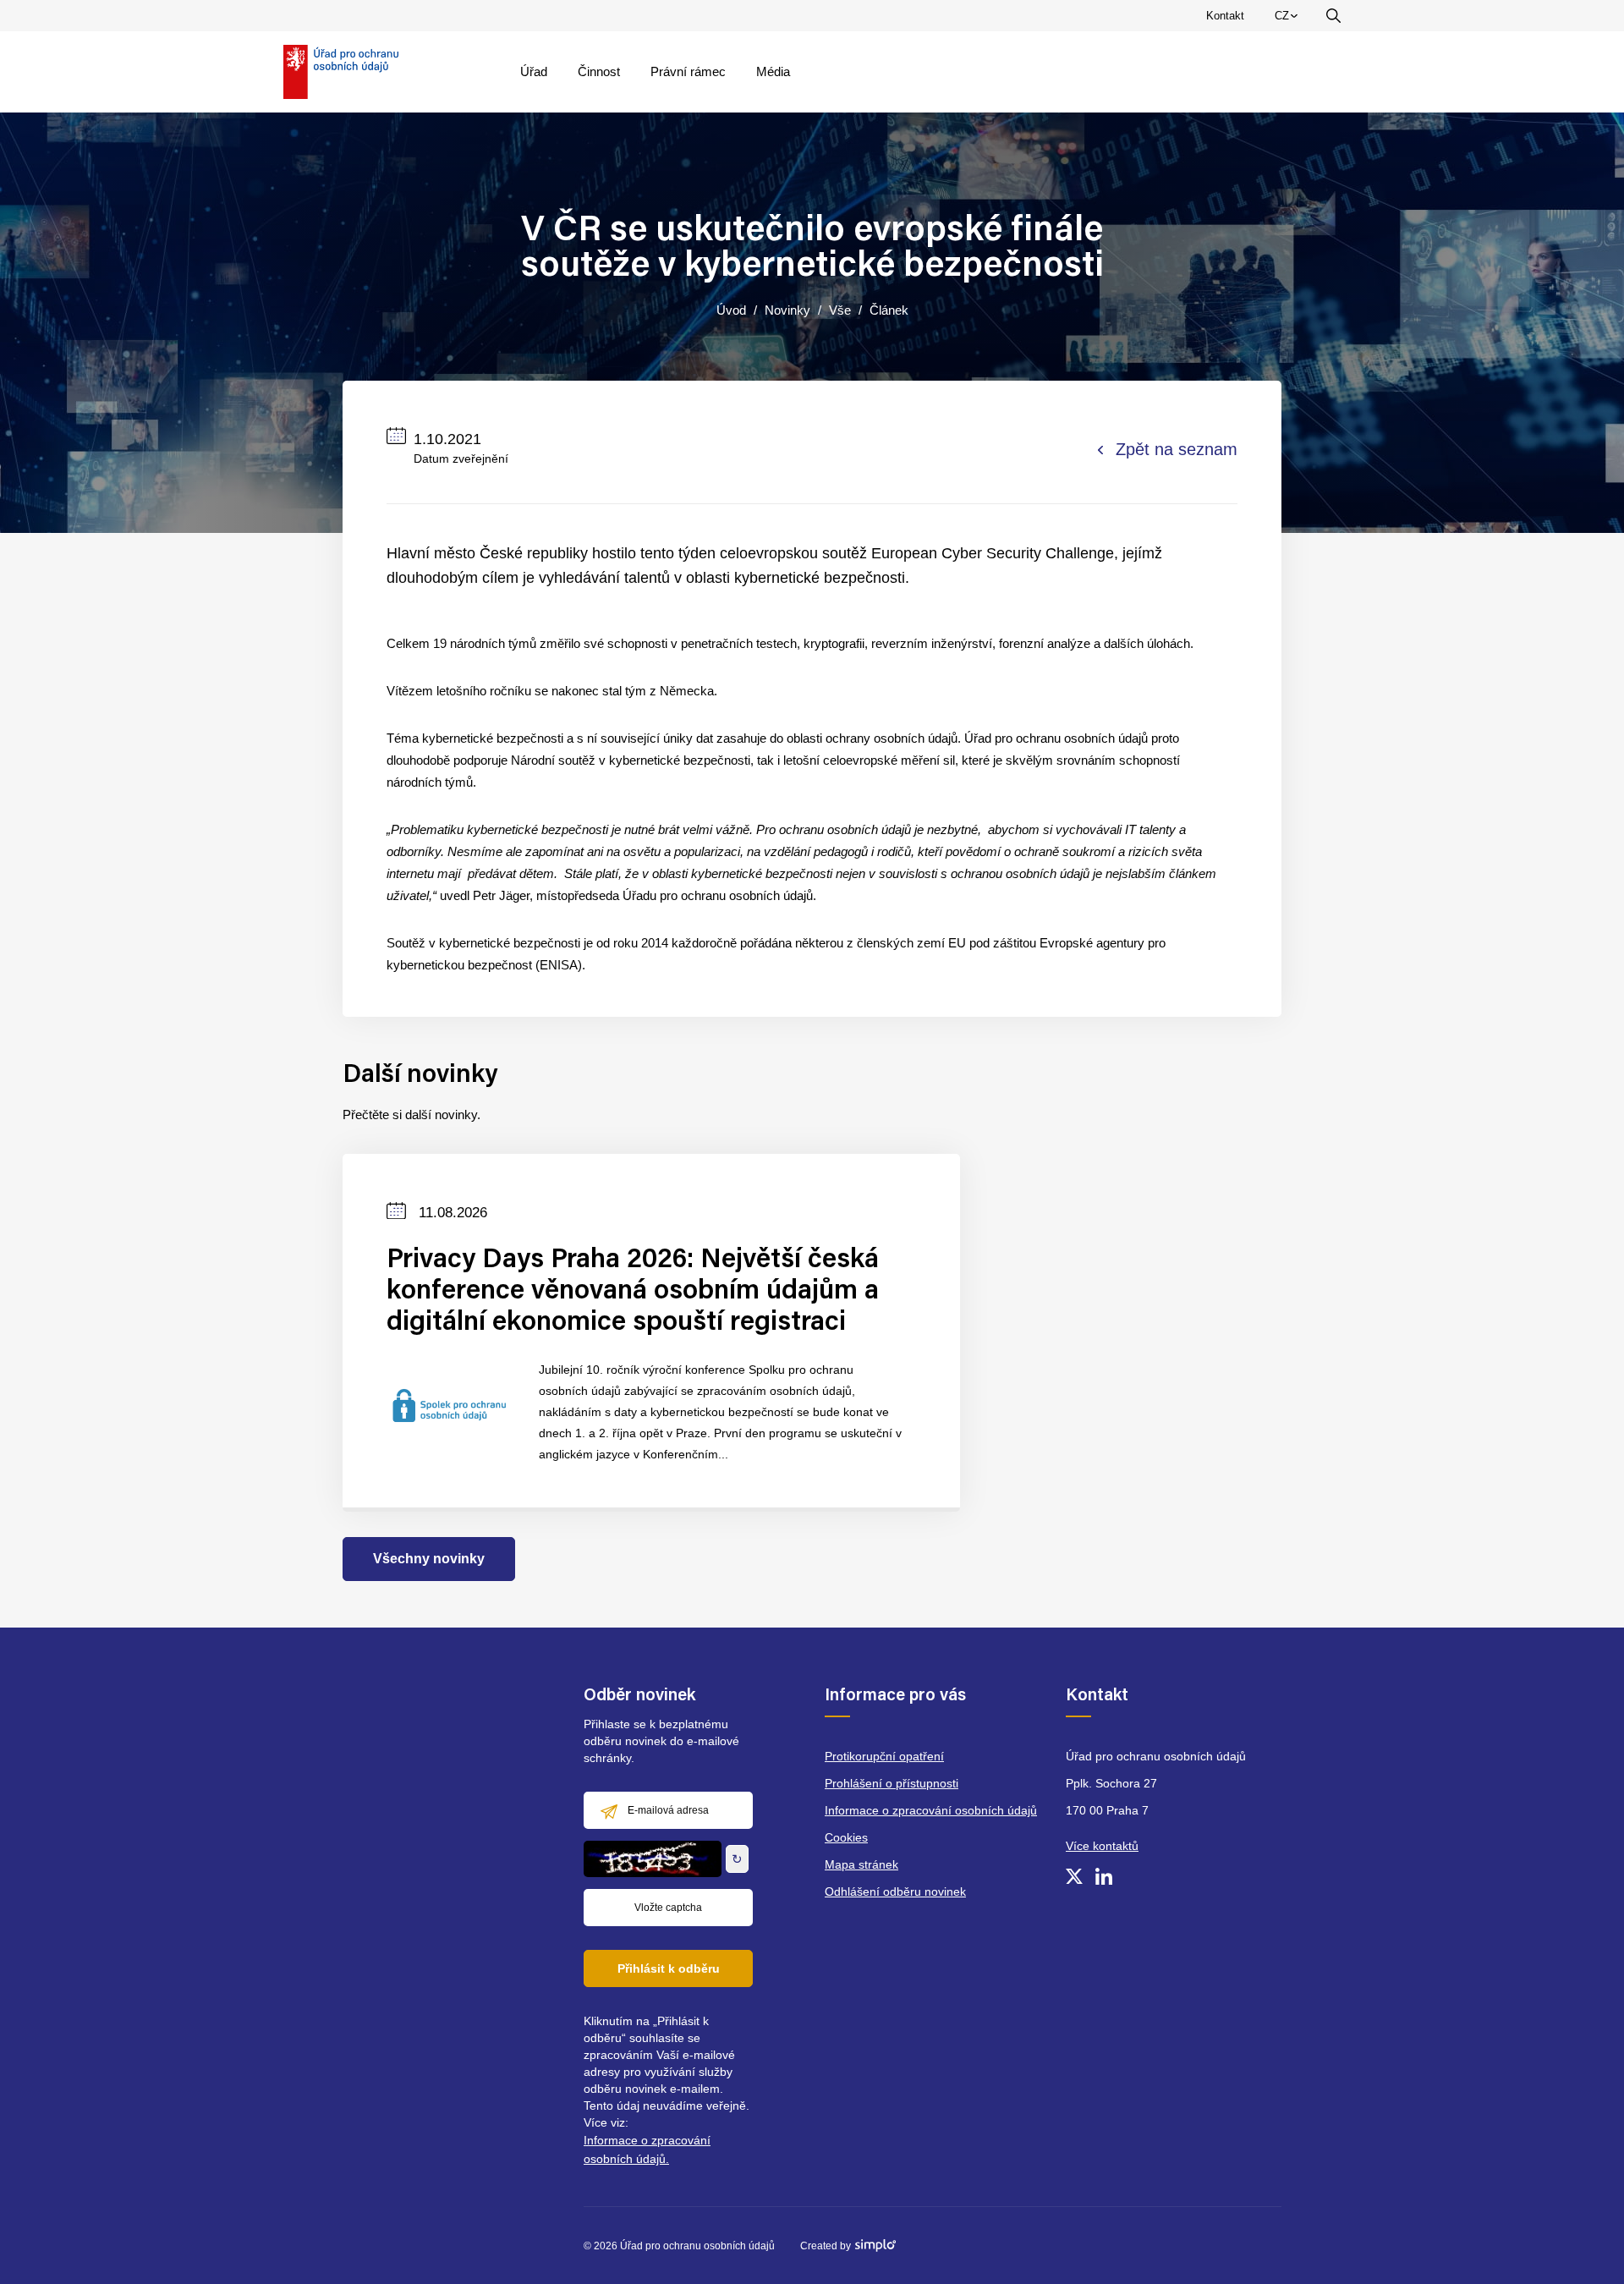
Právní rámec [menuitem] (688, 71)
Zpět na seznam (1177, 449)
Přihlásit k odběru (669, 1968)
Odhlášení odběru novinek (895, 1891)
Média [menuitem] (773, 71)
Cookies (846, 1837)
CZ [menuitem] (1289, 19)
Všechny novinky (429, 1559)
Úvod (731, 310)
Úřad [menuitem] (534, 71)
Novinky (787, 310)
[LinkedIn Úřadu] (1104, 1876)
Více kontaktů (1102, 1846)
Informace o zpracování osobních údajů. (647, 2149)
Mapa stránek (861, 1864)
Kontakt (1225, 16)
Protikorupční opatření (884, 1756)
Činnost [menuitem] (599, 71)
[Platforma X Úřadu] (1074, 1876)
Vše (840, 310)
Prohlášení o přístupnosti (892, 1783)
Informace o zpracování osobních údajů (931, 1810)
